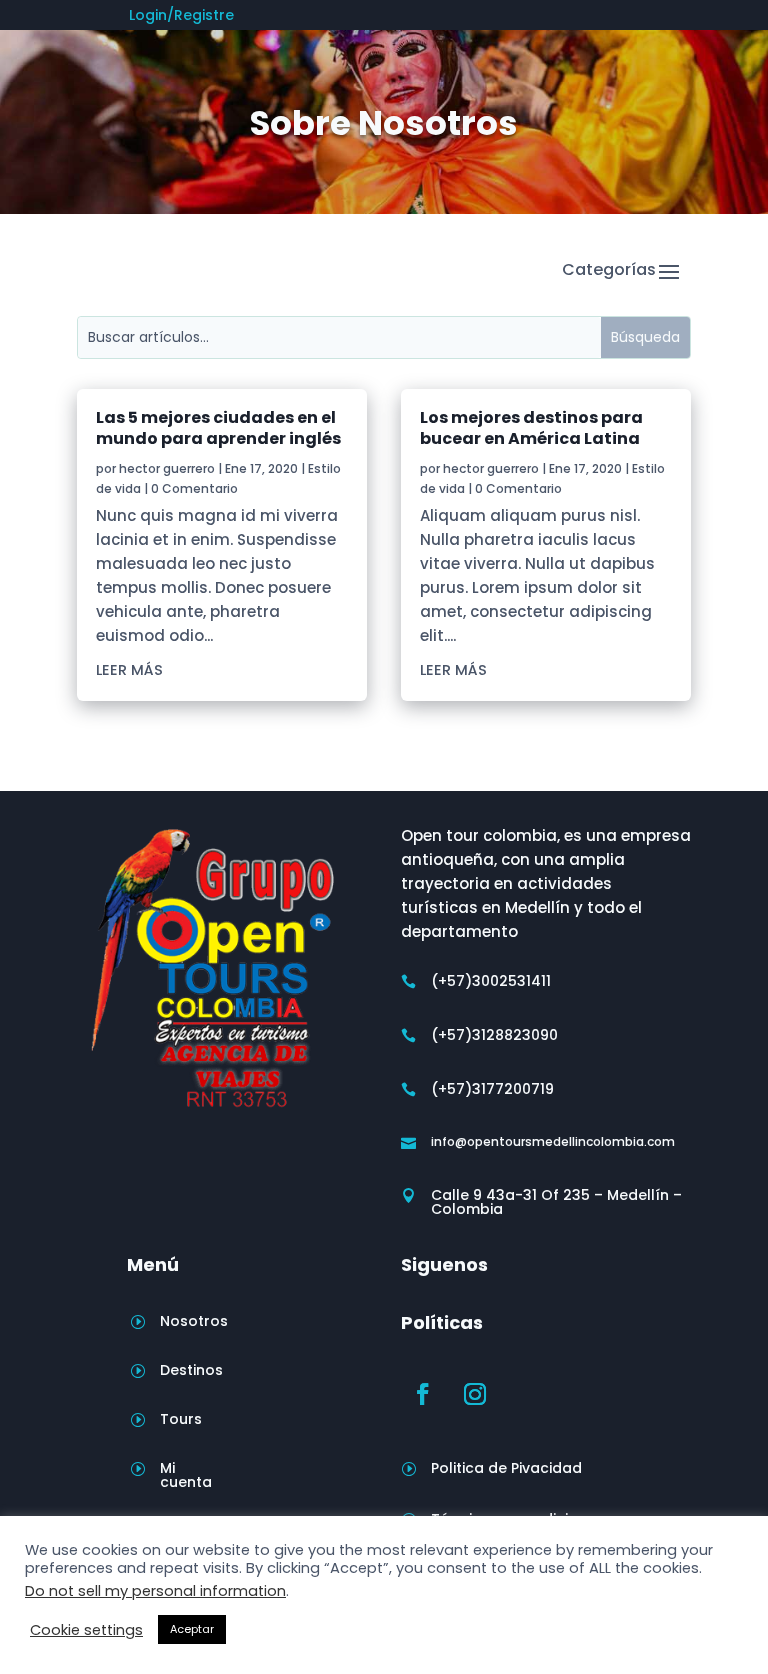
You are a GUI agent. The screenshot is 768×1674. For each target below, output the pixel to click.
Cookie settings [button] (86, 1630)
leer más (129, 670)
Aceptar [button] (192, 1629)
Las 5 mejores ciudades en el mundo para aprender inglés (218, 428)
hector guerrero (167, 468)
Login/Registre (181, 16)
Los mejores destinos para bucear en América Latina (531, 428)
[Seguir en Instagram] (475, 1394)
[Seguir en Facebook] (423, 1394)
